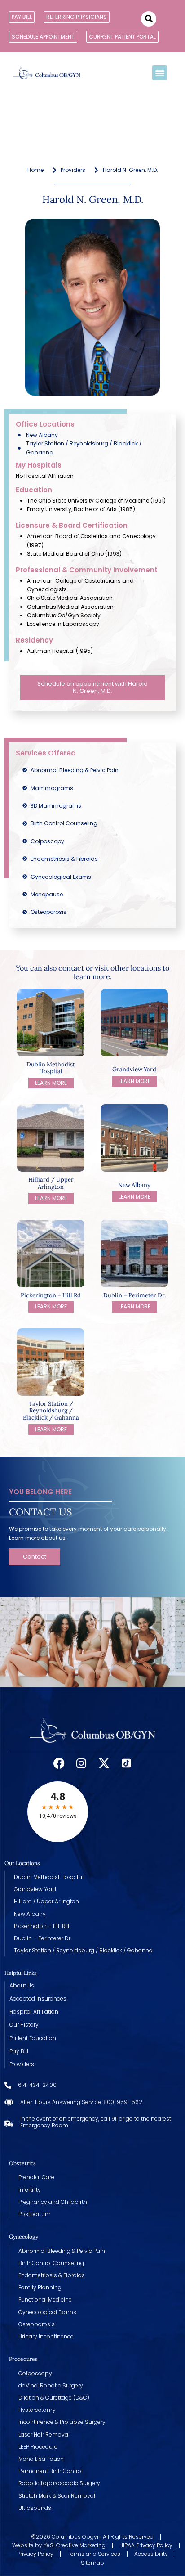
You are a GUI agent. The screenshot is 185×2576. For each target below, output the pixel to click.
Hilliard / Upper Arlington (51, 1183)
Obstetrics (22, 2163)
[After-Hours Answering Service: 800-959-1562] (9, 2102)
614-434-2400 (37, 2085)
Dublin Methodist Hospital (51, 1068)
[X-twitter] (104, 1763)
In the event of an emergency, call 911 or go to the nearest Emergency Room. (96, 2122)
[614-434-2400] (8, 2085)
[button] (149, 19)
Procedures (23, 2359)
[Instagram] (81, 1763)
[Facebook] (59, 1763)
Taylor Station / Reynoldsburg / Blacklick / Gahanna (51, 1411)
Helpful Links (21, 1973)
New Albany (134, 1185)
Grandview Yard (134, 1069)
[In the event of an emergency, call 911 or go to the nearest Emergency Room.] (9, 2122)
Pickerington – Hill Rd (51, 1295)
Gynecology (24, 2237)
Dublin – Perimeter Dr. (134, 1295)
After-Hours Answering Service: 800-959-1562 (81, 2102)
